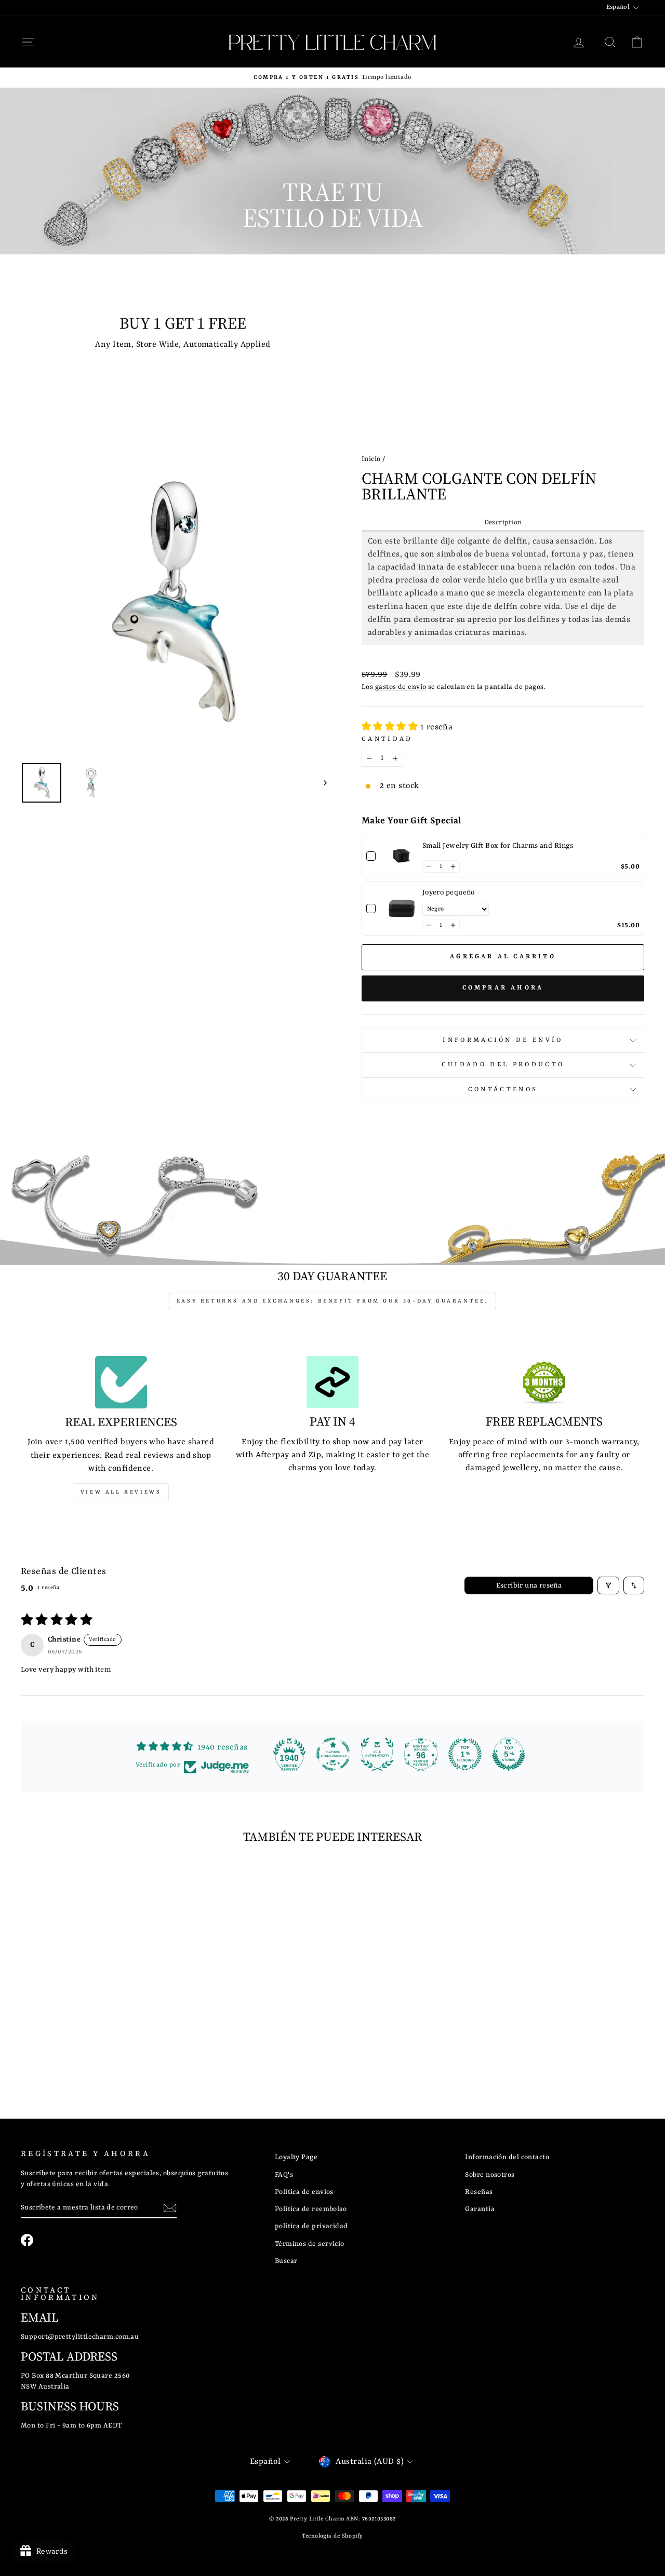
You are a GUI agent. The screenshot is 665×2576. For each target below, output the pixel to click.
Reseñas (479, 2192)
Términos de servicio (310, 2244)
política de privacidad (311, 2226)
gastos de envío (401, 687)
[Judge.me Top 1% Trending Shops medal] (465, 1754)
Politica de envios (304, 2192)
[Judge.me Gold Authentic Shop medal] (377, 1754)
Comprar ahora (503, 988)
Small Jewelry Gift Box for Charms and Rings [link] (498, 846)
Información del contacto (507, 2157)
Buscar (286, 2261)
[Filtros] (608, 1585)
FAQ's (284, 2175)
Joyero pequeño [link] (449, 892)
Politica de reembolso (311, 2209)
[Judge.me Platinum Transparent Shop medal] (333, 1754)
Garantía (480, 2209)
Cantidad (387, 739)
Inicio (371, 459)
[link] (402, 856)
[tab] (503, 523)
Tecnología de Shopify (332, 2536)
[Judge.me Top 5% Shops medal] (509, 1754)
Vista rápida (94, 2005)
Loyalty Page (296, 2157)
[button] (391, 727)
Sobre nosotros (490, 2175)
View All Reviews (121, 1492)
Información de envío (503, 1040)
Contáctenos (503, 1090)
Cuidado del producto (503, 1065)
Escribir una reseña (529, 1585)
